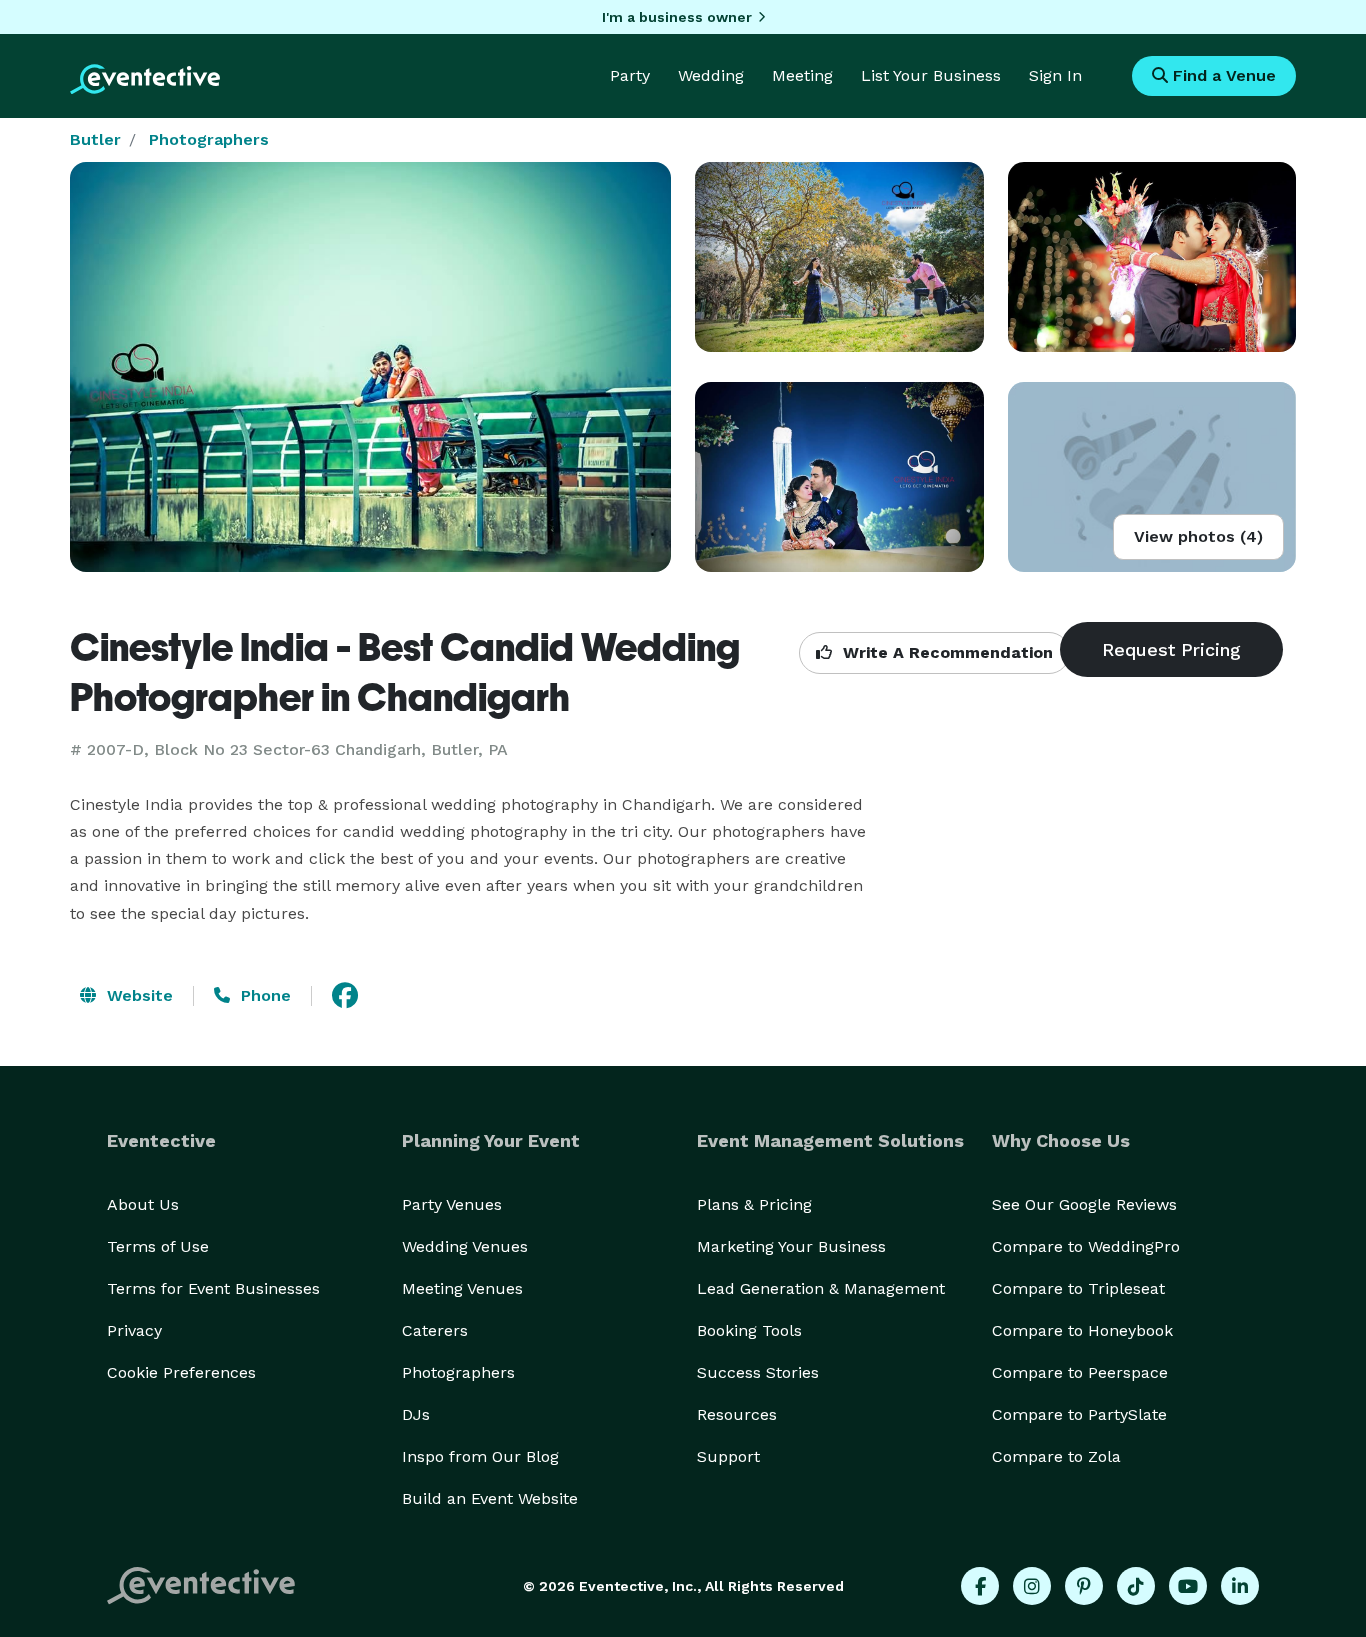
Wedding (711, 75)
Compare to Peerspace (1080, 1372)
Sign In (1055, 75)
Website (137, 995)
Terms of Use (158, 1246)
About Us (143, 1204)
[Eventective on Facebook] (980, 1586)
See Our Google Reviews (1084, 1204)
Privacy (134, 1330)
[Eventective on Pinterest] (1084, 1586)
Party (630, 75)
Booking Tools (749, 1330)
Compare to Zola (1056, 1456)
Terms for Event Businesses (213, 1288)
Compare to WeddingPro (1086, 1246)
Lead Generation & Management (821, 1288)
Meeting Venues (462, 1288)
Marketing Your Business (791, 1246)
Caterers (435, 1330)
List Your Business (931, 75)
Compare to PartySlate (1079, 1414)
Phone (263, 995)
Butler (95, 139)
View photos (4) (1198, 536)
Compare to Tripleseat (1078, 1288)
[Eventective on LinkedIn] (1240, 1586)
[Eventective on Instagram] (1032, 1586)
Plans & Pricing (754, 1204)
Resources (737, 1414)
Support (728, 1456)
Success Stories (758, 1372)
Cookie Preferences (181, 1372)
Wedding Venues (465, 1246)
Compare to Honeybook (1082, 1330)
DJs (416, 1414)
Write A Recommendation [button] (945, 652)
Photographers (209, 139)
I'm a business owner (677, 17)
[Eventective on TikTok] (1136, 1586)
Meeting (802, 75)
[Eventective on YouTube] (1188, 1586)
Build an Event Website (490, 1498)
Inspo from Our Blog (480, 1456)
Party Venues (452, 1204)
